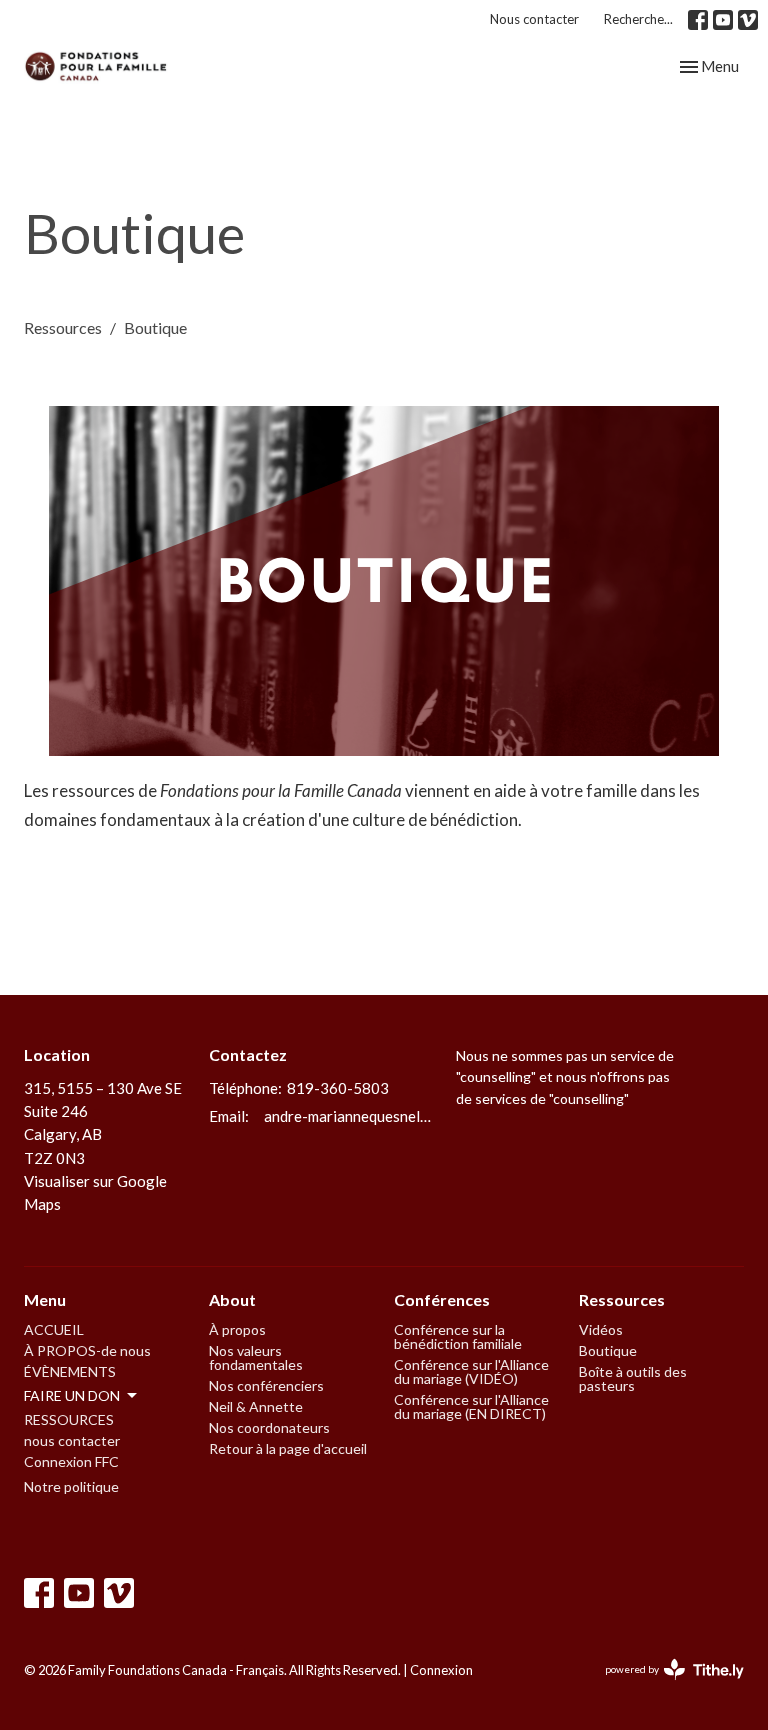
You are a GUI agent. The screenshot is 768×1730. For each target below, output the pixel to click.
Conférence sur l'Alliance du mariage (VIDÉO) (471, 1371)
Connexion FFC (71, 1461)
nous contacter (72, 1440)
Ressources (63, 327)
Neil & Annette (256, 1406)
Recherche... (638, 19)
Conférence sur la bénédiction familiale (458, 1336)
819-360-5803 (338, 1088)
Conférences (442, 1299)
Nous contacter (534, 19)
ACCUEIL (54, 1329)
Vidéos (601, 1329)
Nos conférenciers (266, 1385)
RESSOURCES (69, 1419)
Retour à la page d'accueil (288, 1448)
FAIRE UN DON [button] (72, 1395)
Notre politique (71, 1486)
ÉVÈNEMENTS (70, 1371)
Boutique (608, 1350)
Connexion (441, 1670)
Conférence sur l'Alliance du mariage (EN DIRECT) (471, 1406)
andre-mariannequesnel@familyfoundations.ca (350, 1116)
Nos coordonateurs (269, 1427)
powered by (664, 1686)
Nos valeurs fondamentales (256, 1357)
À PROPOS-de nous (87, 1350)
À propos (237, 1329)
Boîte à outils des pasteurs (633, 1378)
